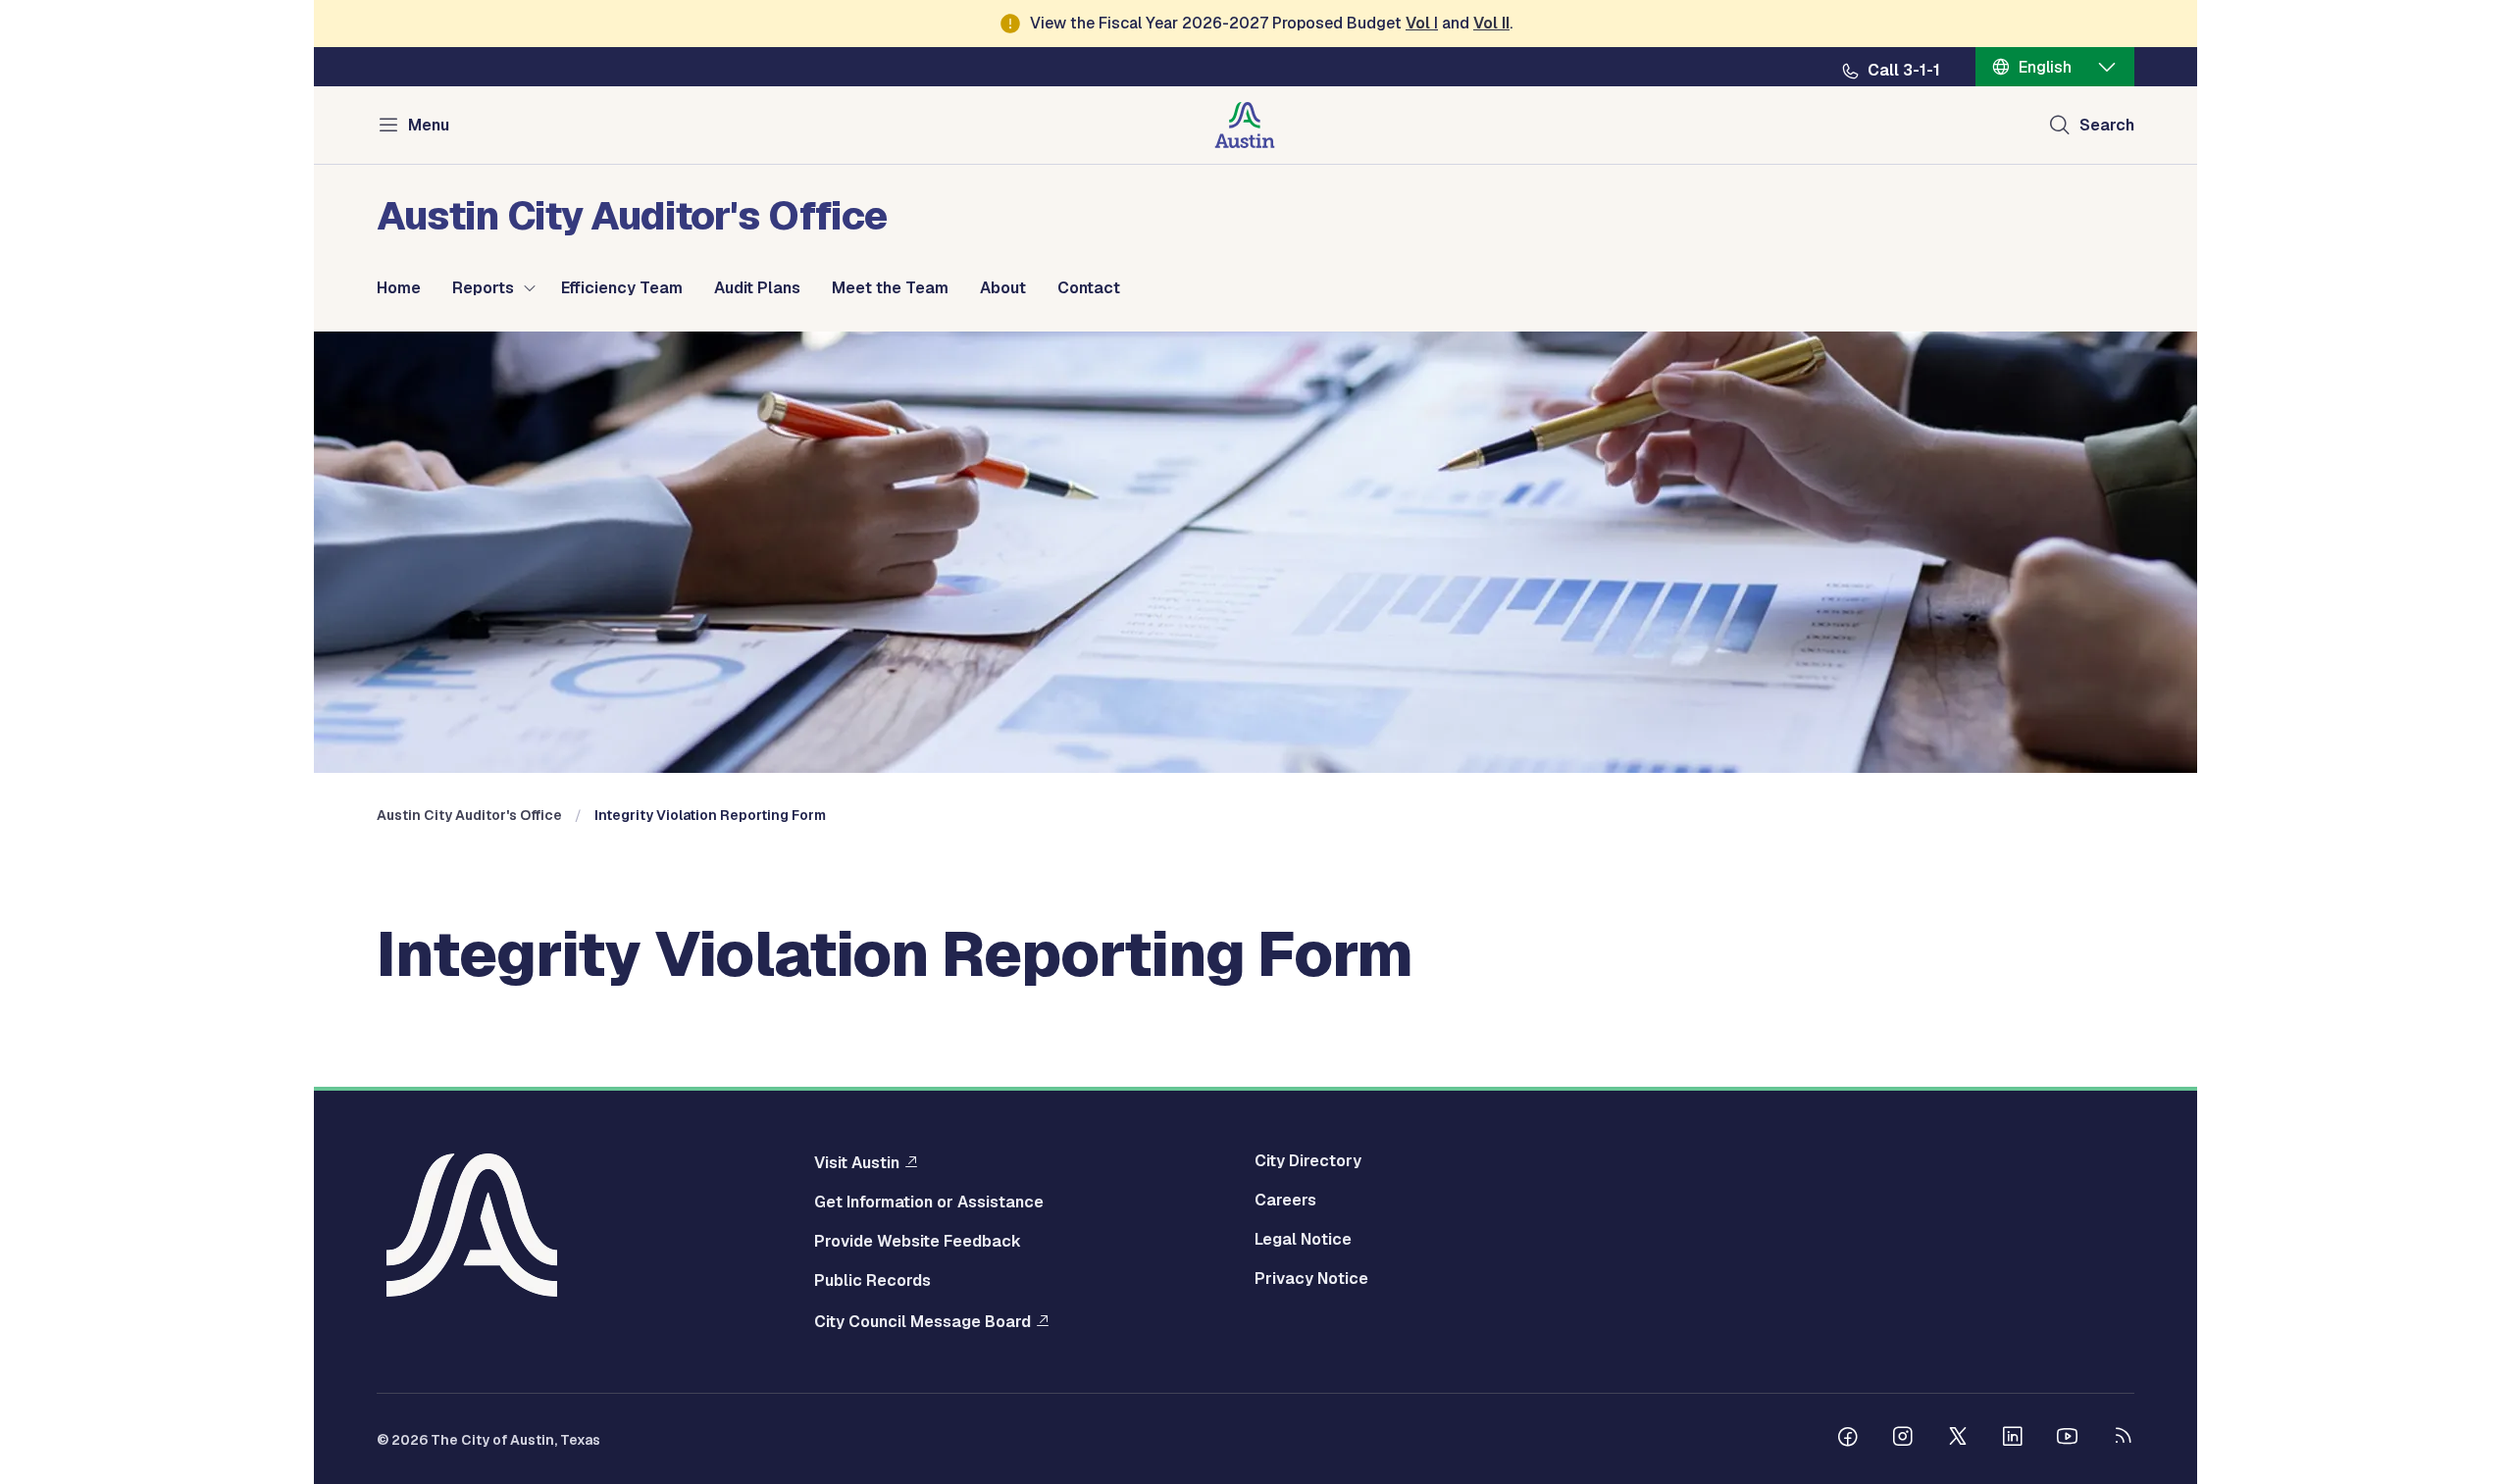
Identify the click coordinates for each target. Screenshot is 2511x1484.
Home (399, 288)
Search (2107, 125)
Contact (1089, 288)
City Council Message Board (922, 1321)
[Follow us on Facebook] (1848, 1439)
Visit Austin (857, 1162)
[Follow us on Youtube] (2068, 1439)
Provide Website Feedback (918, 1242)
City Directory (1308, 1161)
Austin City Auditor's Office (469, 815)
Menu (429, 125)
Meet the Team (890, 288)
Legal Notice (1303, 1240)
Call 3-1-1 (1904, 71)
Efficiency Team (622, 288)
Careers (1285, 1201)
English (2045, 67)
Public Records (872, 1281)
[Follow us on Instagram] (1903, 1439)
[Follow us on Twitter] (1958, 1439)
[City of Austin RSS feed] (2123, 1439)
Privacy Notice (1311, 1279)
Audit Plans (757, 288)
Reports (483, 288)
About (1003, 288)
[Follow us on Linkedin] (2013, 1439)
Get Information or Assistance (929, 1203)
